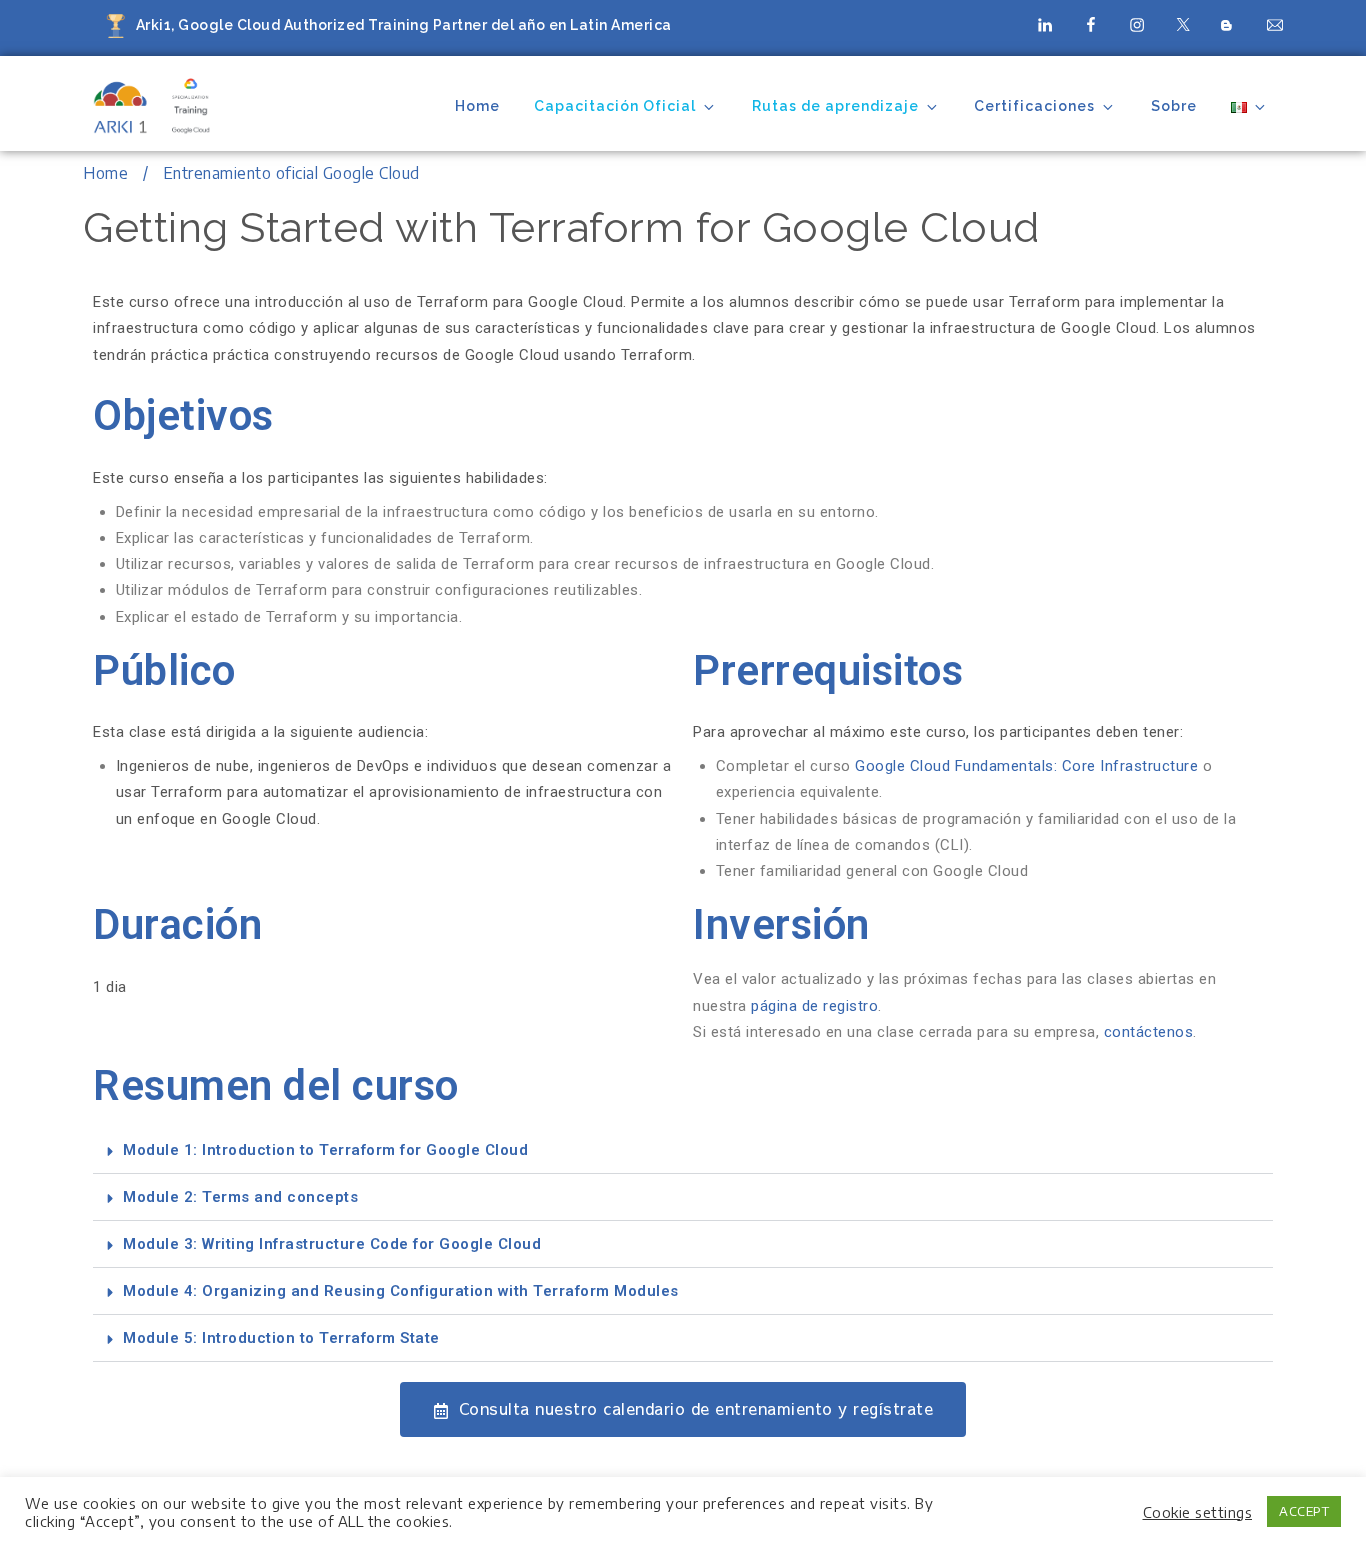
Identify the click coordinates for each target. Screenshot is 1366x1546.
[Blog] (1229, 27)
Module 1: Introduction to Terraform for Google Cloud (325, 1150)
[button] (683, 1150)
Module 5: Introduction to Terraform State (281, 1338)
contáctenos (1149, 1032)
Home (477, 106)
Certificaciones (1034, 106)
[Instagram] (1137, 24)
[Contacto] (1275, 24)
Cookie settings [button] (1198, 1512)
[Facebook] (1091, 24)
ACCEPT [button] (1304, 1511)
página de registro (814, 1006)
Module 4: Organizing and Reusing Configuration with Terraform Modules (401, 1291)
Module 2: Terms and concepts (240, 1197)
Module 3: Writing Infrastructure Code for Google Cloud (332, 1244)
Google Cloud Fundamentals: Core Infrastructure (1029, 766)
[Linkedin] (1045, 24)
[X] (1183, 24)
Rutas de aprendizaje (835, 106)
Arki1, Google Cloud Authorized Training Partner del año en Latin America (404, 25)
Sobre (1174, 106)
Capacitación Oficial (615, 106)
